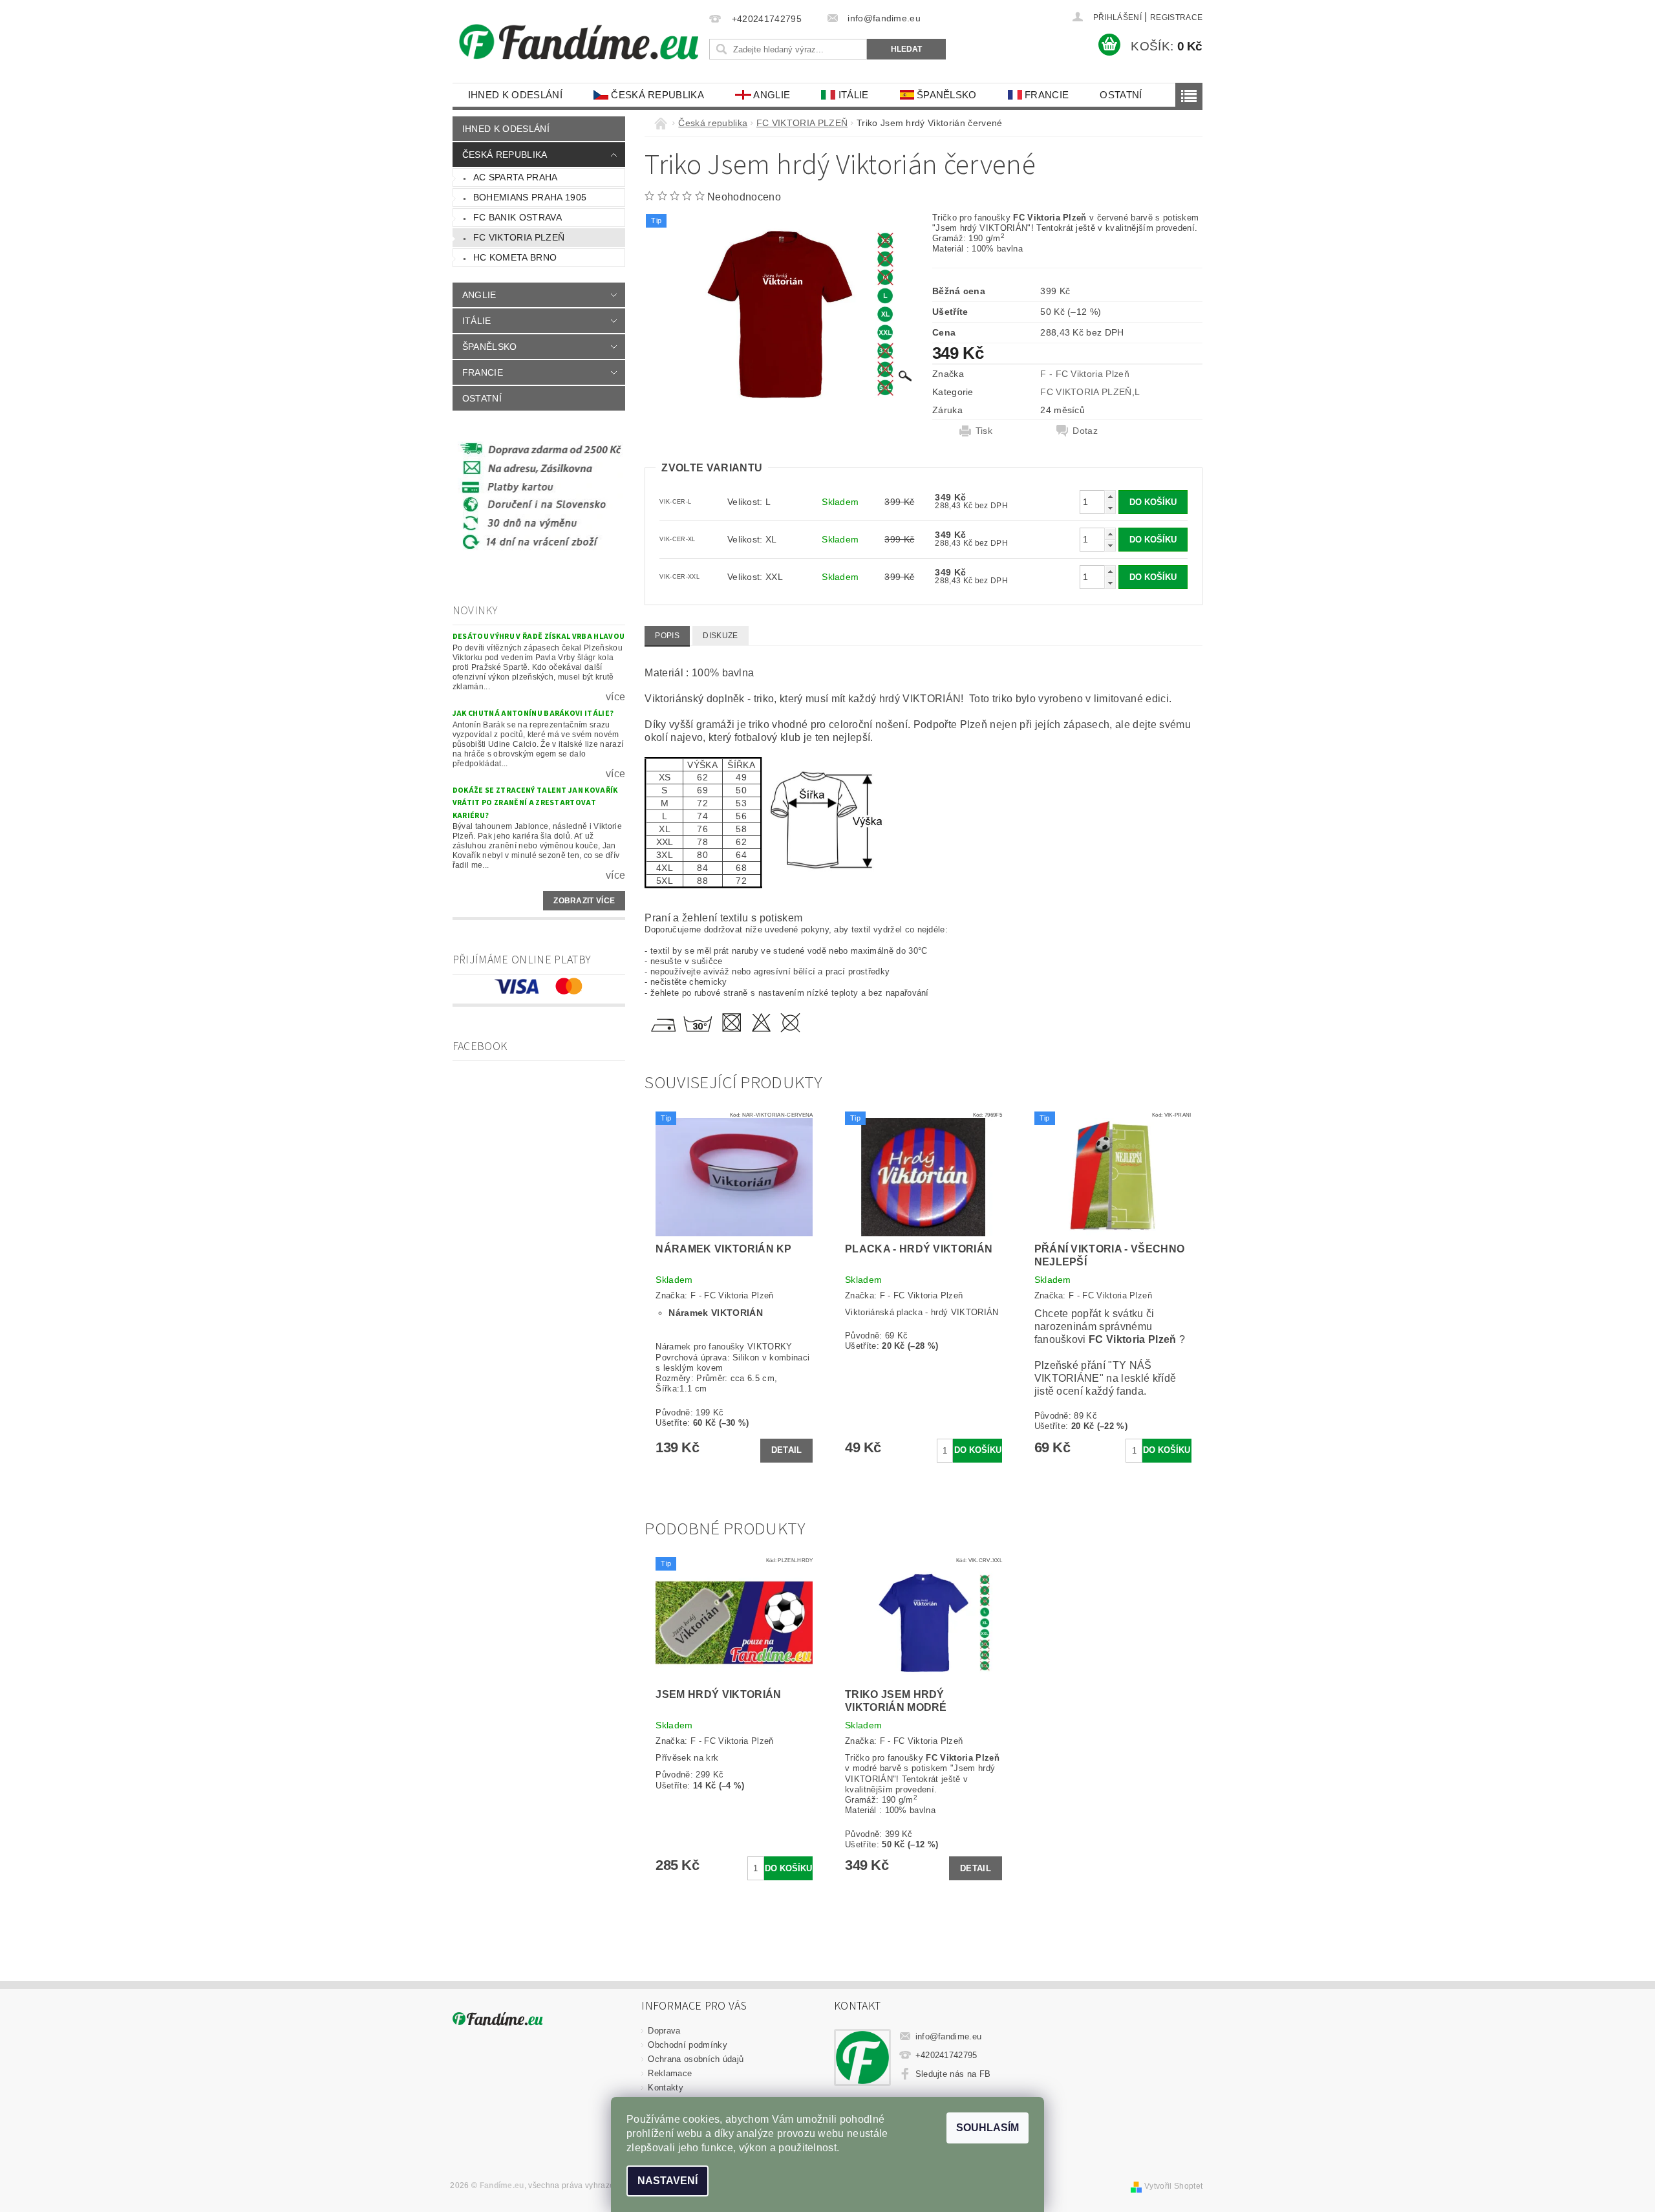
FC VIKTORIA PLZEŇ (519, 237)
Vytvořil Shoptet (1173, 2186)
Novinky (475, 611)
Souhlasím (988, 2128)
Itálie (852, 95)
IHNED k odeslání (515, 95)
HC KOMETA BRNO (515, 257)
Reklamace (670, 2073)
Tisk (984, 431)
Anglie (771, 95)
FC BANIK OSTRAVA (518, 217)
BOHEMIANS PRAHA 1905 (530, 197)
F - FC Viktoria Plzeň (1085, 374)
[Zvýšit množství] (1110, 496)
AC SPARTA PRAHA (516, 177)
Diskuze (720, 636)
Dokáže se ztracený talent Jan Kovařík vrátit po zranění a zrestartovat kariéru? (535, 803)
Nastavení (667, 2181)
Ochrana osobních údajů (696, 2059)
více (615, 697)
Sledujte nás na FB (953, 2074)
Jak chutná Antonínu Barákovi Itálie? (533, 714)
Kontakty (666, 2088)
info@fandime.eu (949, 2036)
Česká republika (656, 95)
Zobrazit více (584, 901)
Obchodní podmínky (687, 2045)
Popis (667, 636)
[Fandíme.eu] (579, 42)
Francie (1046, 95)
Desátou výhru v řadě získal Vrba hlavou (539, 637)
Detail (787, 1450)
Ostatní (1121, 95)
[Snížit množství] (1110, 508)
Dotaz (1085, 431)
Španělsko (945, 95)
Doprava (664, 2031)
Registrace (1176, 17)
